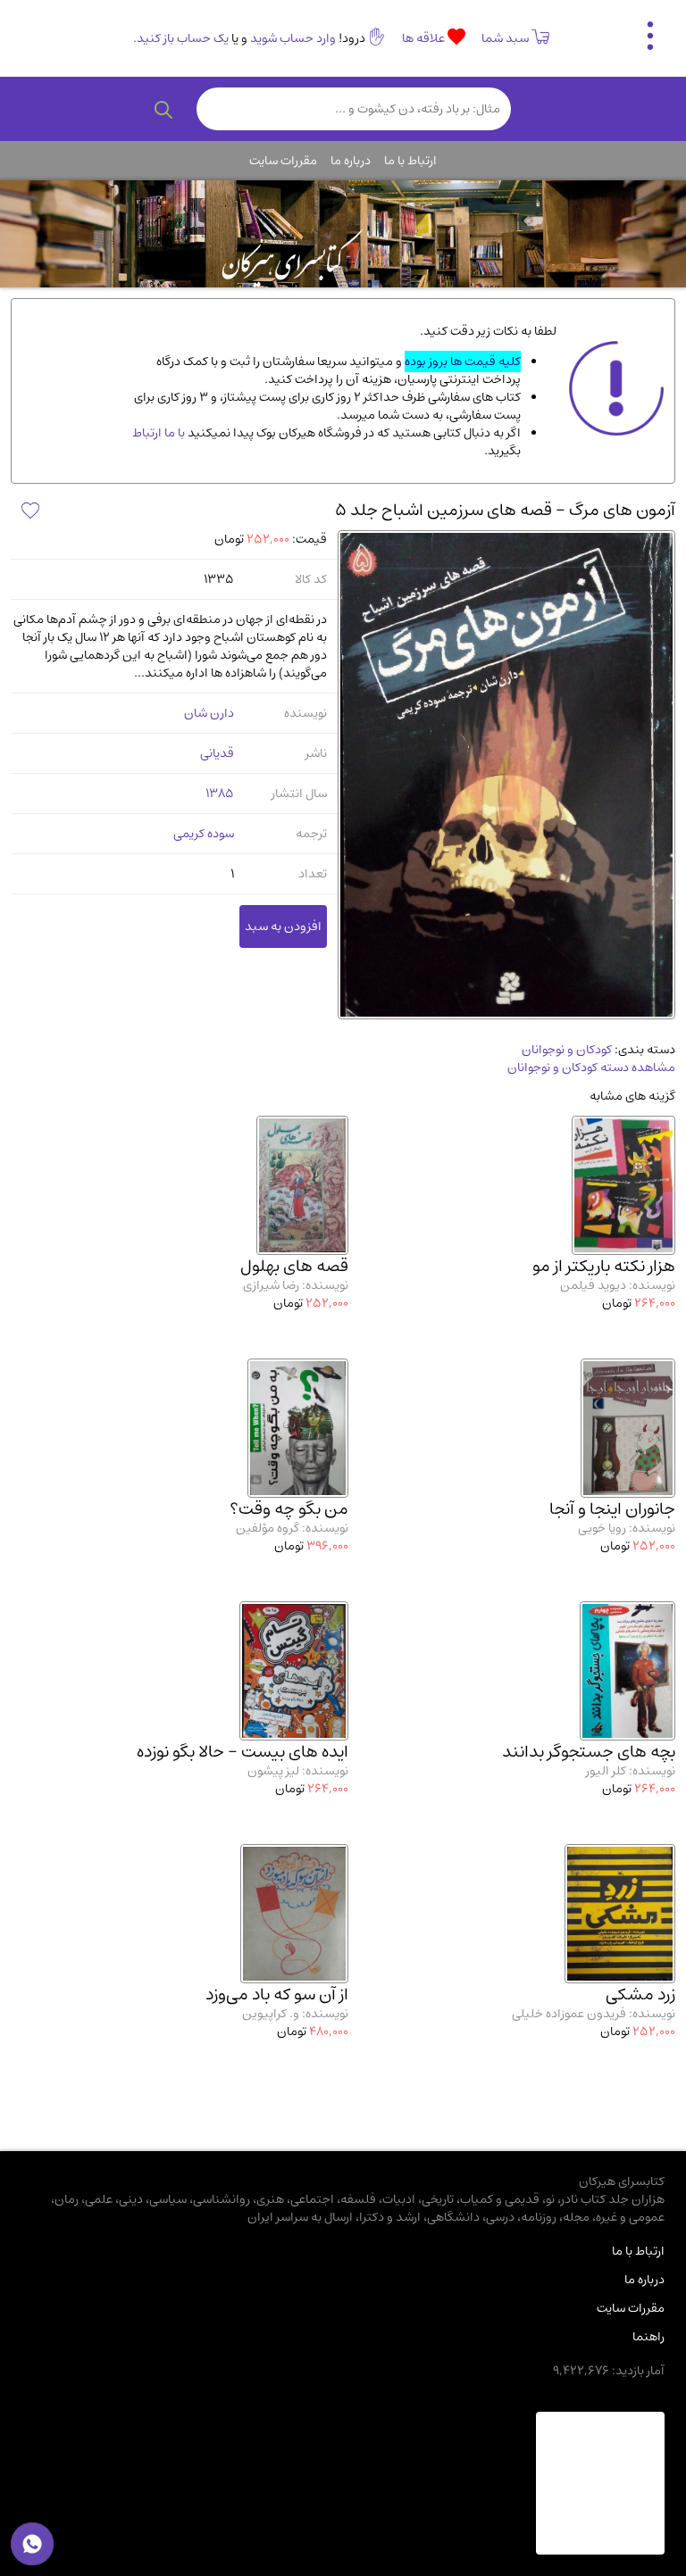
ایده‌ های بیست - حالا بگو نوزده (243, 1752)
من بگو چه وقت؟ (289, 1509)
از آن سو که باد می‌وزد (277, 1994)
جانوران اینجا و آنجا (612, 1509)
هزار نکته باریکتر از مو (604, 1266)
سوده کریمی (204, 834)
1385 (220, 794)
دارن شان (209, 713)
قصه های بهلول (294, 1266)
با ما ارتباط (159, 433)
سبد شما (505, 38)
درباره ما (351, 161)
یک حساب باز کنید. (181, 38)
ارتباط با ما (410, 161)
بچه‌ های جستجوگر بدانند (589, 1752)
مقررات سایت (283, 161)
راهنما (648, 2337)
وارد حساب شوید (293, 38)
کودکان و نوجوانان (567, 1050)
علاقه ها (425, 38)
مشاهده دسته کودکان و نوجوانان (591, 1068)
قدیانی (217, 753)
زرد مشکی (640, 1994)
